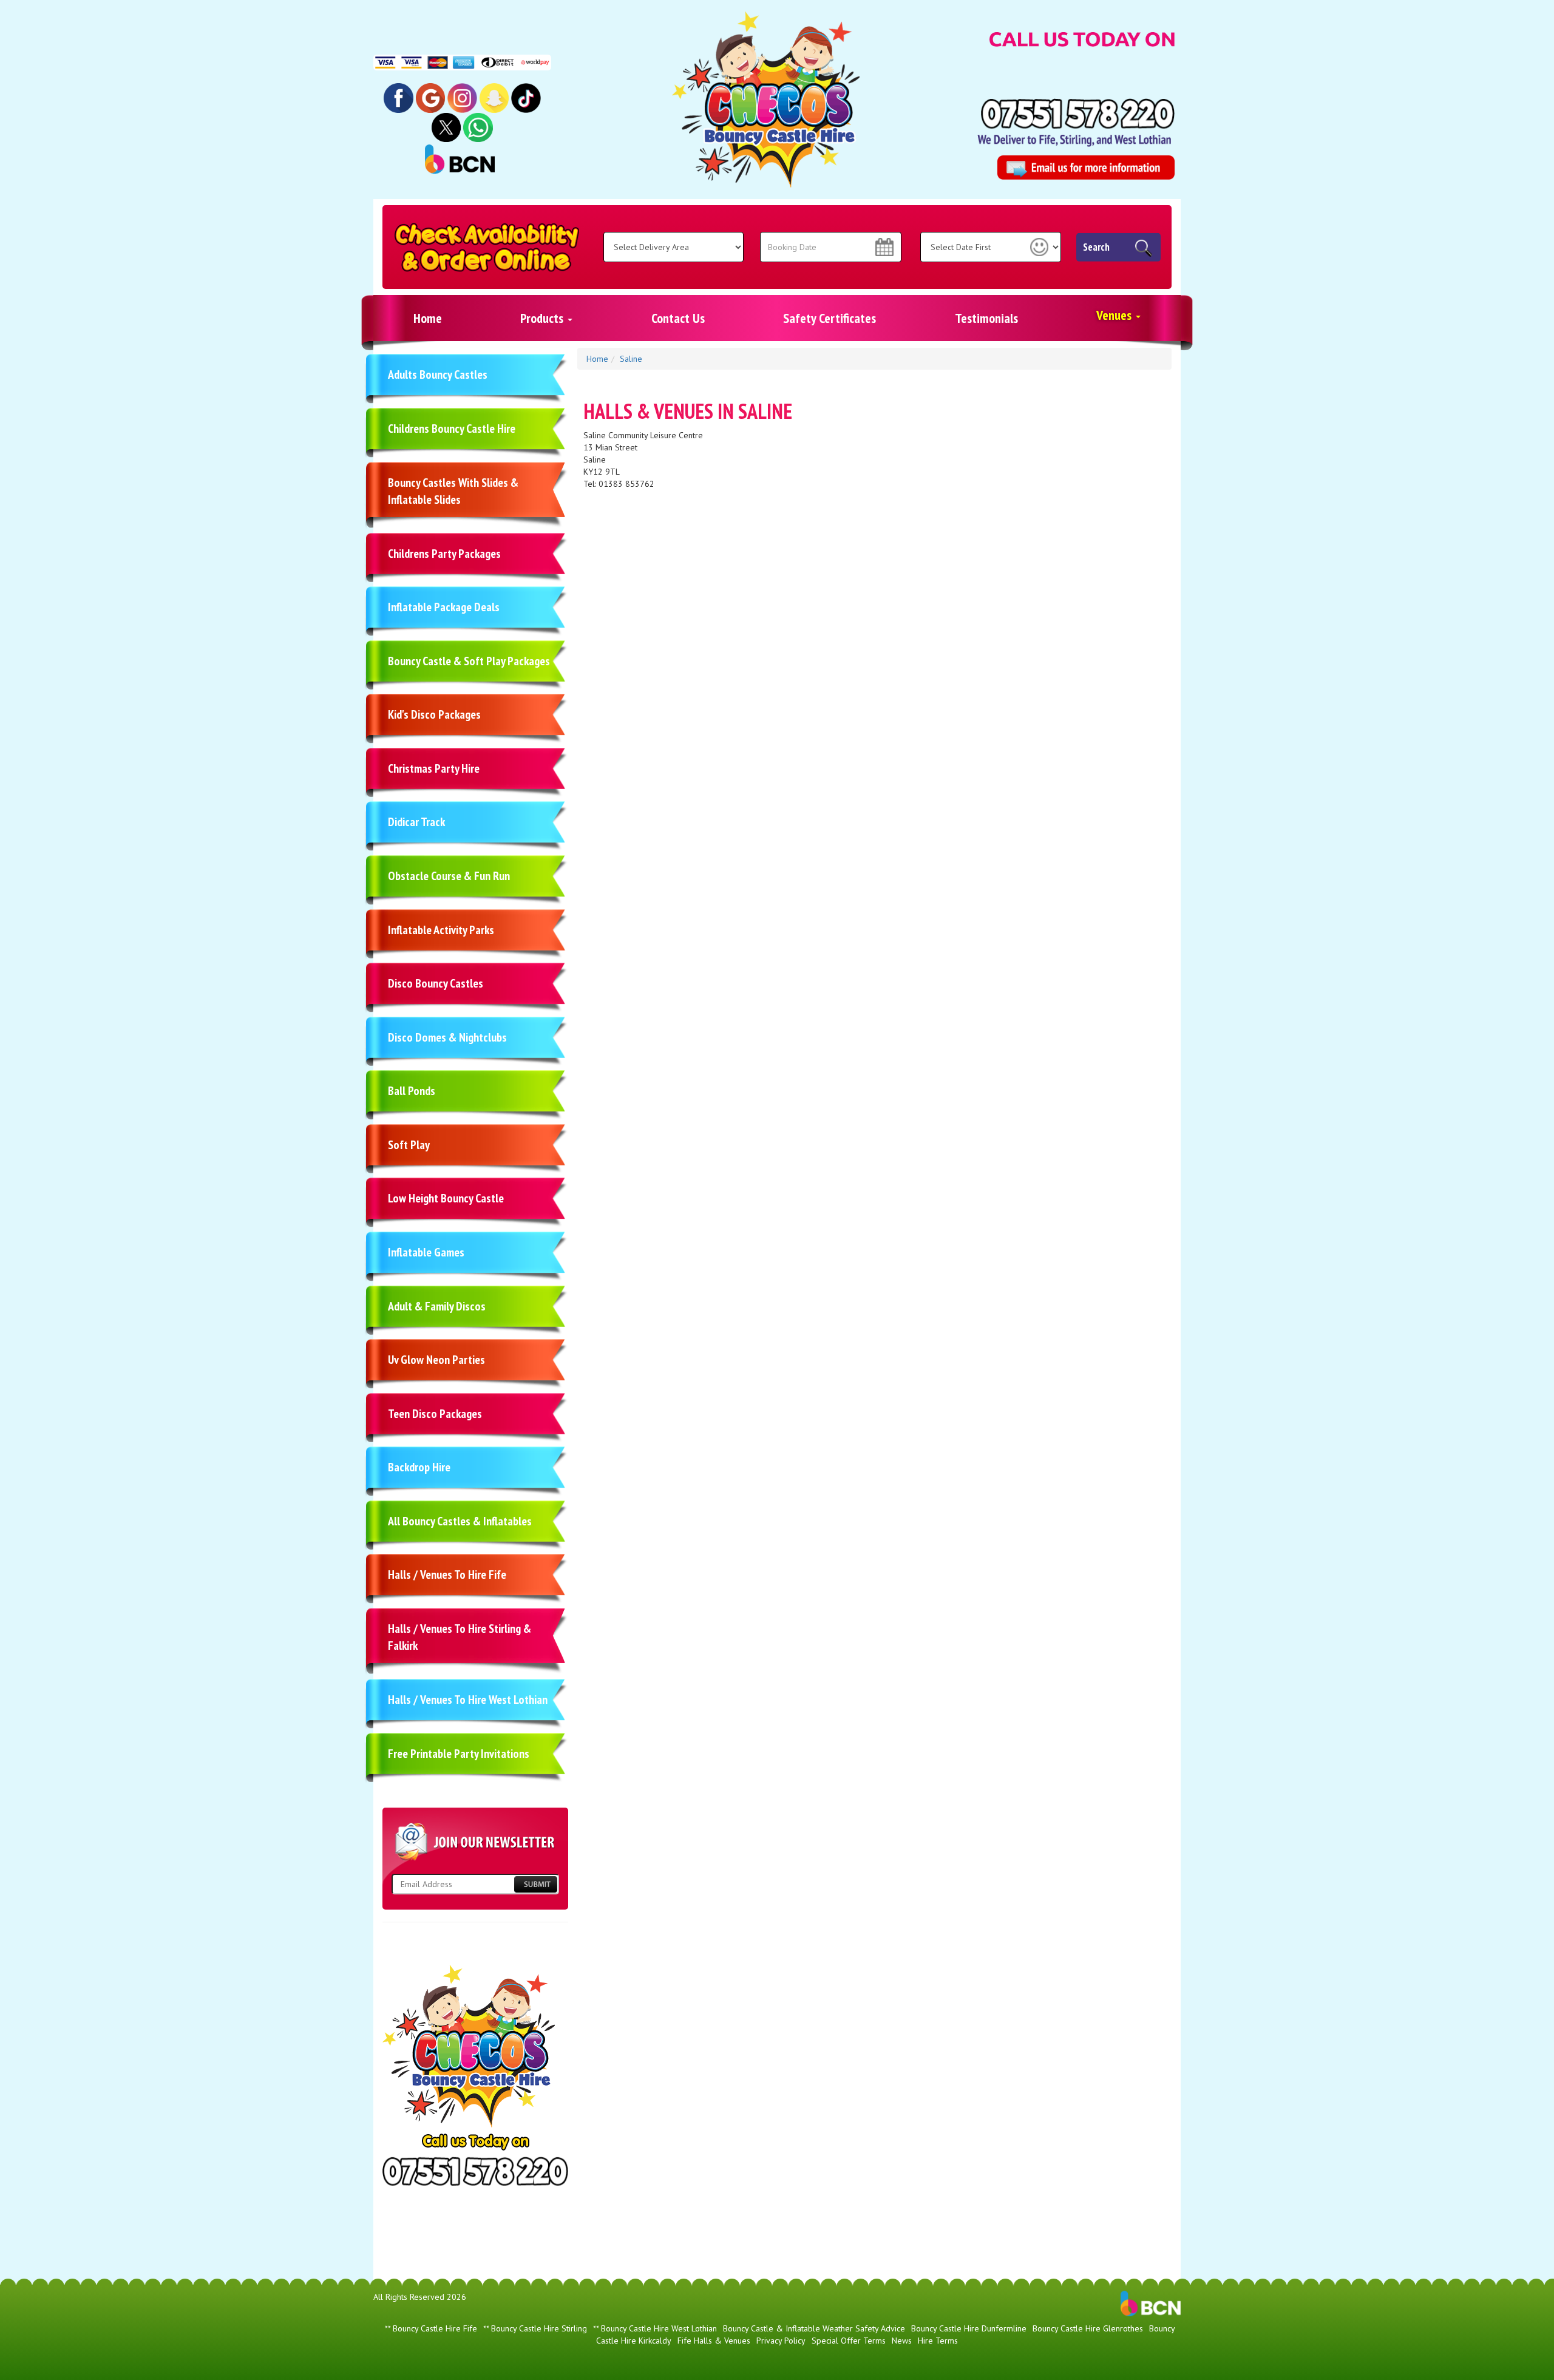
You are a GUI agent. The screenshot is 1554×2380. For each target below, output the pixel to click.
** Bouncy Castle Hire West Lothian (655, 2328)
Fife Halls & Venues (714, 2341)
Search (1096, 247)
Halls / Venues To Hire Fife (447, 1575)
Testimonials (986, 318)
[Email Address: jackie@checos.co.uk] (1086, 168)
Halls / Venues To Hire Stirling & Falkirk (460, 1637)
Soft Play (409, 1145)
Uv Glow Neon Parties (436, 1360)
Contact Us (678, 318)
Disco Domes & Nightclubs (447, 1037)
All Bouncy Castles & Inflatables (460, 1521)
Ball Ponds (412, 1091)
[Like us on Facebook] (399, 97)
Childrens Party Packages (444, 554)
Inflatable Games (426, 1252)
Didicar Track (416, 822)
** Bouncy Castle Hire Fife (431, 2328)
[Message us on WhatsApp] (478, 127)
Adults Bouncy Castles (438, 375)
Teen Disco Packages (435, 1414)
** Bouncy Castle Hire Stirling (535, 2328)
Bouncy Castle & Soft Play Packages (469, 661)
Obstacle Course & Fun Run (449, 876)
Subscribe (535, 1884)
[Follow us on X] (446, 127)
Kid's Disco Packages (434, 714)
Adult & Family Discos (437, 1306)
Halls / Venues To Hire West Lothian (468, 1700)
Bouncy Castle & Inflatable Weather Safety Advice (814, 2328)
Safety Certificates (830, 318)
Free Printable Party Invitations (459, 1754)
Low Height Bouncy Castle (446, 1198)
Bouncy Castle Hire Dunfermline (969, 2328)
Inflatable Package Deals (444, 607)
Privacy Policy (781, 2341)
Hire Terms (938, 2341)
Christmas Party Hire (434, 768)
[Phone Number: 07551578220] (1078, 114)
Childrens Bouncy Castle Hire (452, 429)
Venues (1115, 315)
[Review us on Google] (431, 97)
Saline (631, 359)
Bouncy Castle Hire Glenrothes (1088, 2328)
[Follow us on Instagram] (462, 97)
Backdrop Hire (419, 1467)
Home (428, 318)
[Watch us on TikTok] (526, 97)
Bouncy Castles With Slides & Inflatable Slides (453, 491)
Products (543, 318)
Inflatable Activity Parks (441, 930)
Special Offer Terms (849, 2341)
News (902, 2341)
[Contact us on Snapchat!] (494, 97)
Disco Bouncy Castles (436, 983)
